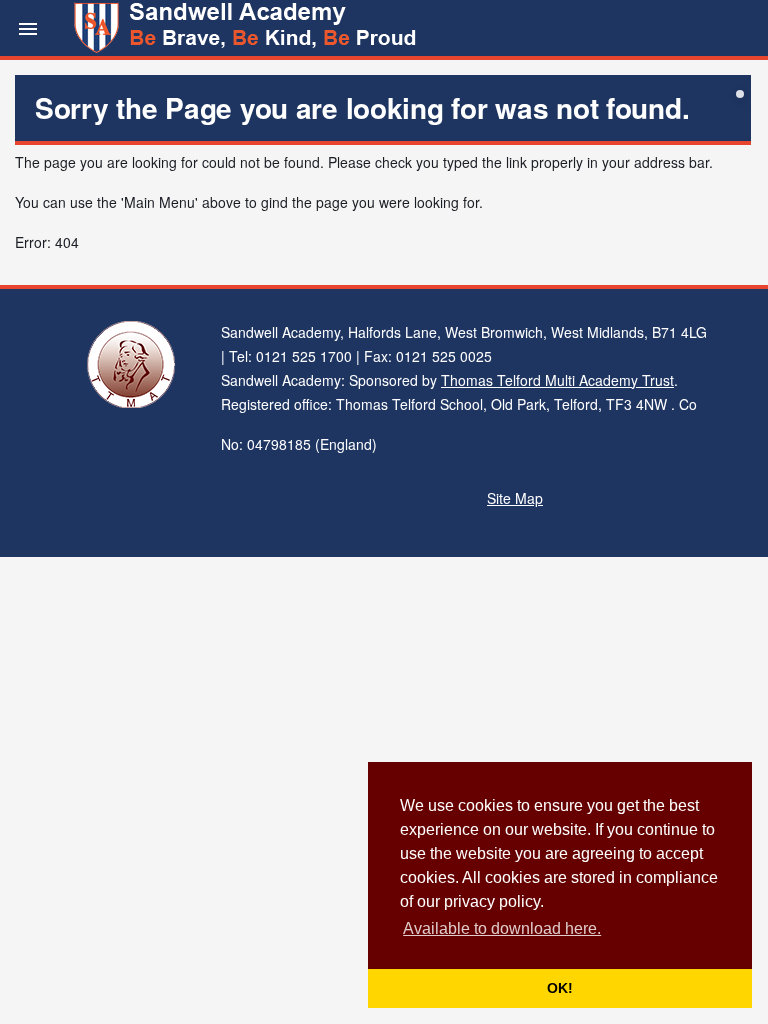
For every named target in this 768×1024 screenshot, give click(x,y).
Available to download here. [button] (502, 928)
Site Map (515, 498)
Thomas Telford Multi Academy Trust (557, 380)
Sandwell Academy (247, 28)
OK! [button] (560, 988)
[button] (28, 28)
